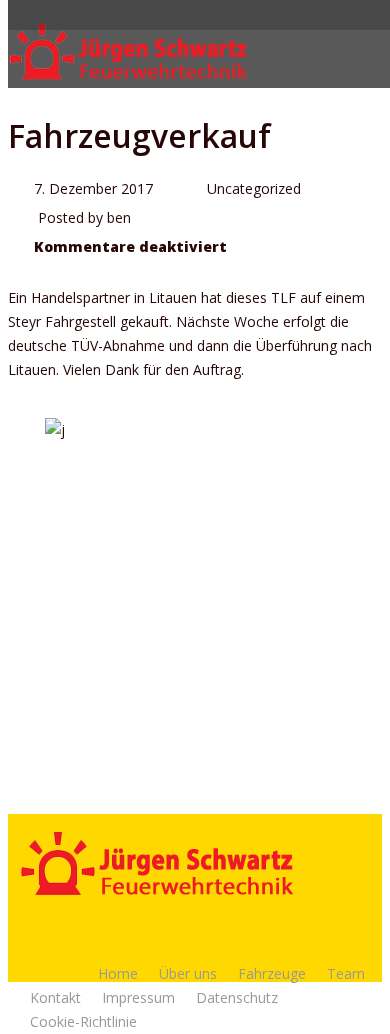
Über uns (188, 973)
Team (346, 973)
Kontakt (55, 997)
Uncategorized (254, 188)
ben (119, 217)
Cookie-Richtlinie (83, 1021)
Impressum (138, 997)
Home (118, 973)
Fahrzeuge (272, 973)
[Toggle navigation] (369, 52)
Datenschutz (237, 997)
